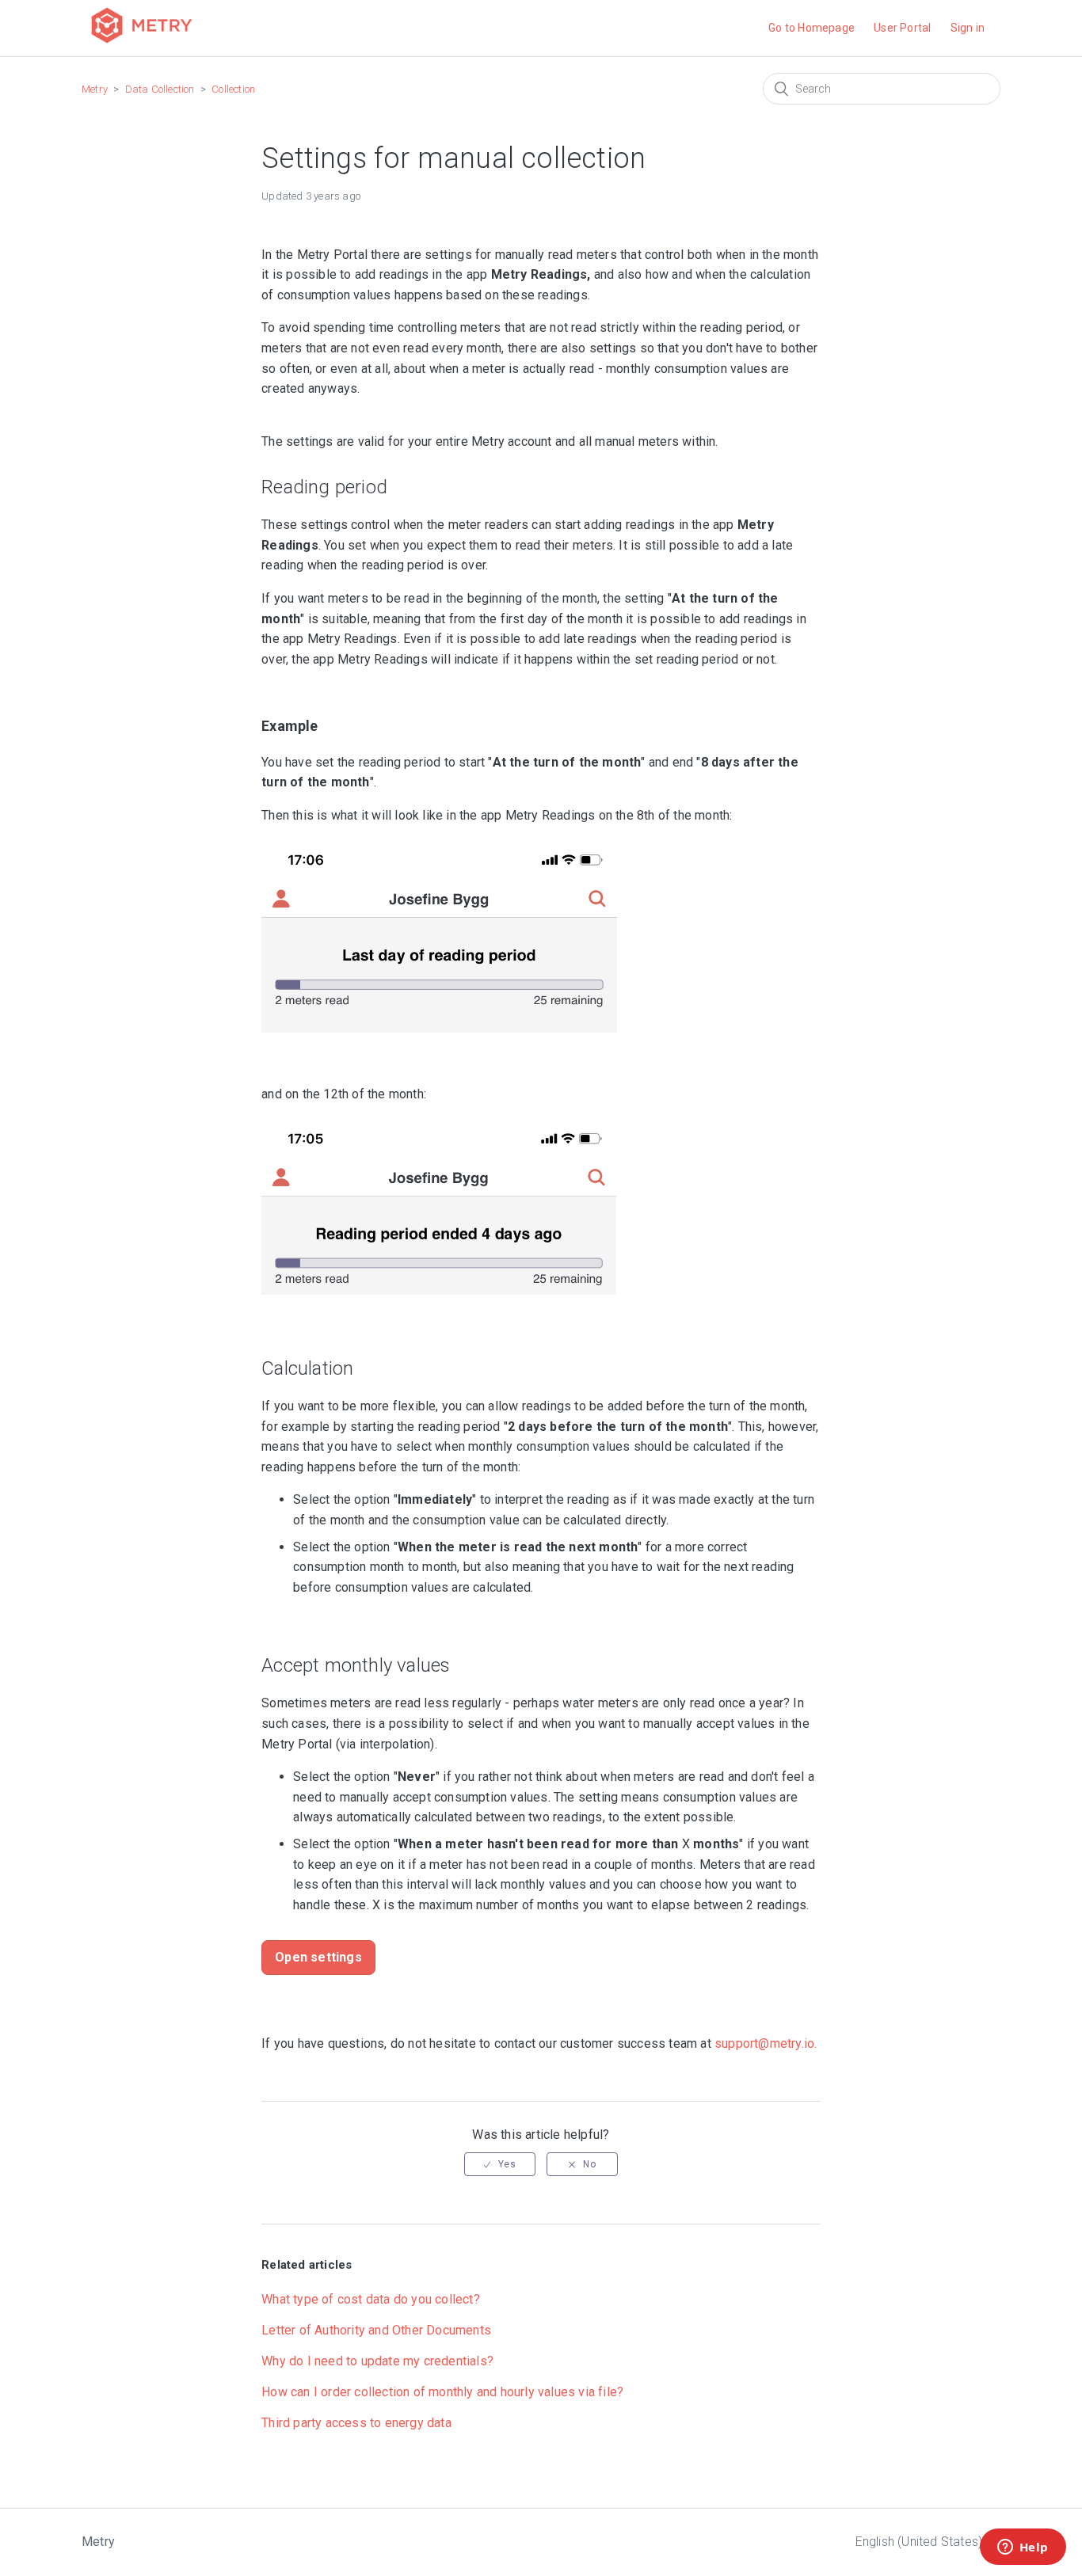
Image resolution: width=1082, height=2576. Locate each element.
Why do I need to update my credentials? (377, 2361)
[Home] (142, 45)
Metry (95, 89)
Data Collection (160, 89)
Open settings (318, 1957)
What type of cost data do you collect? (371, 2299)
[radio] (500, 2164)
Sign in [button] (968, 28)
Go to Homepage (811, 28)
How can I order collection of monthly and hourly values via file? (442, 2392)
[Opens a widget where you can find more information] (1023, 2548)
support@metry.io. (766, 2043)
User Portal (902, 28)
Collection (233, 89)
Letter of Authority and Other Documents (376, 2330)
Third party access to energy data (356, 2423)
